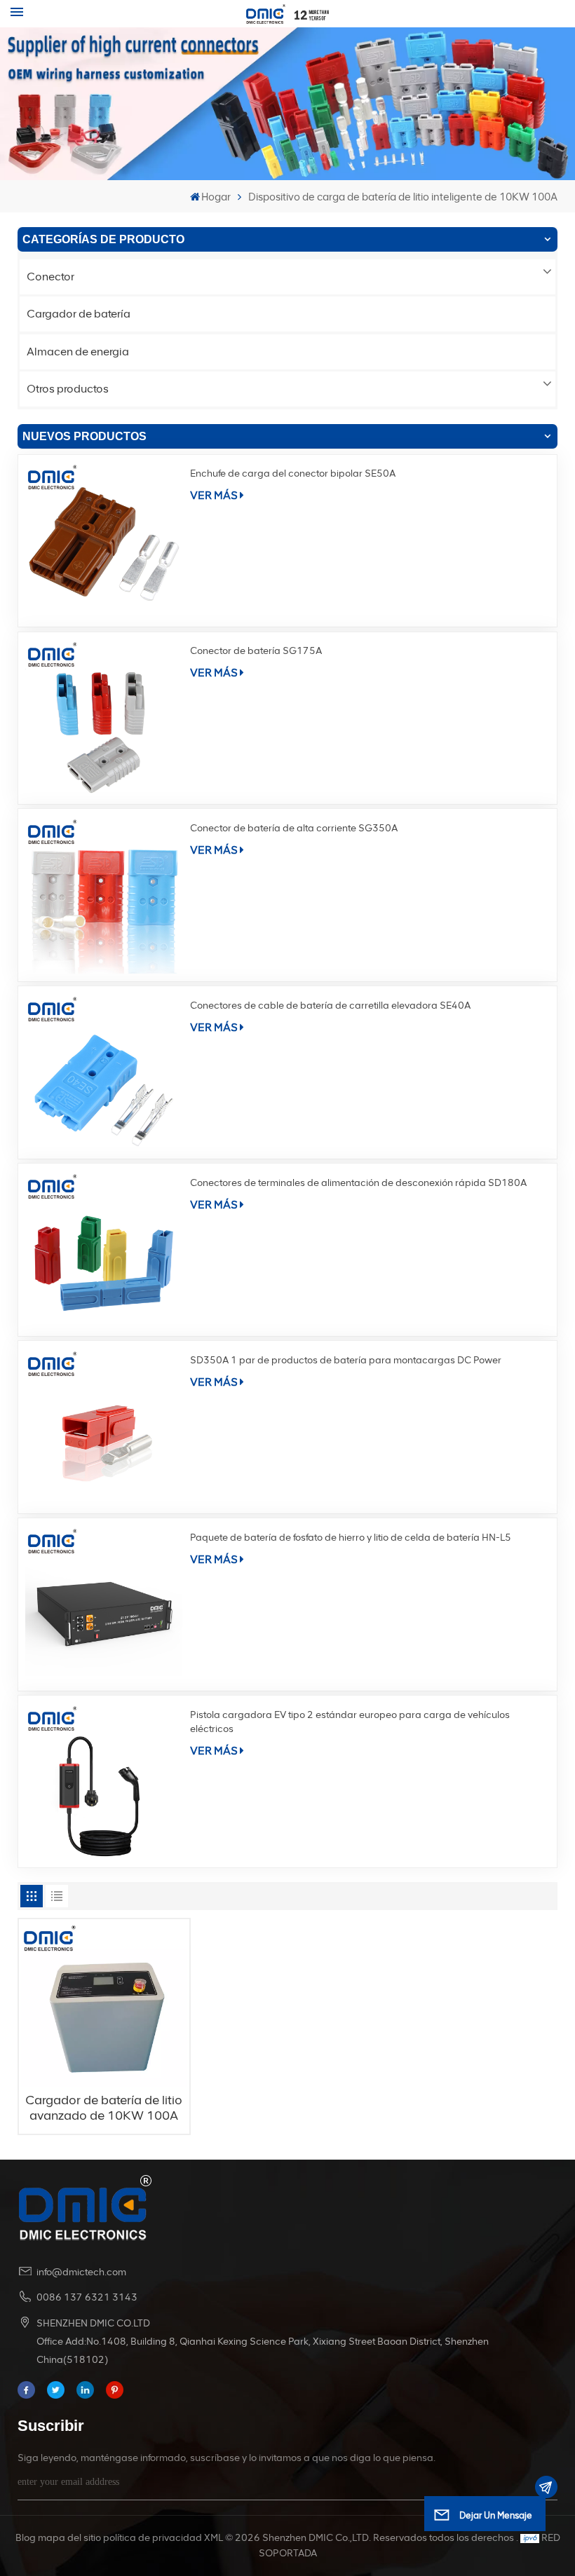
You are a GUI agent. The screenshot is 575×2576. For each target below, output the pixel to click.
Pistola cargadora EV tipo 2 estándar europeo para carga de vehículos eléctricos (350, 1722)
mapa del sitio (69, 2538)
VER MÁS (214, 495)
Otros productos (68, 389)
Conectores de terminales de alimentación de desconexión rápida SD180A (358, 1183)
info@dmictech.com (81, 2272)
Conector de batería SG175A (256, 651)
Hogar (216, 197)
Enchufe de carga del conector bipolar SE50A (293, 473)
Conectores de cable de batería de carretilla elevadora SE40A (330, 1006)
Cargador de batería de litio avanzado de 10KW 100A (104, 2108)
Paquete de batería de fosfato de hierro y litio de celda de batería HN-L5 (351, 1538)
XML (214, 2538)
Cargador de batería (79, 314)
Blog (26, 2538)
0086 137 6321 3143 (87, 2297)
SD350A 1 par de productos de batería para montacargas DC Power (346, 1360)
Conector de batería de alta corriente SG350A (294, 828)
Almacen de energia (78, 352)
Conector (50, 277)
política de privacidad (153, 2538)
